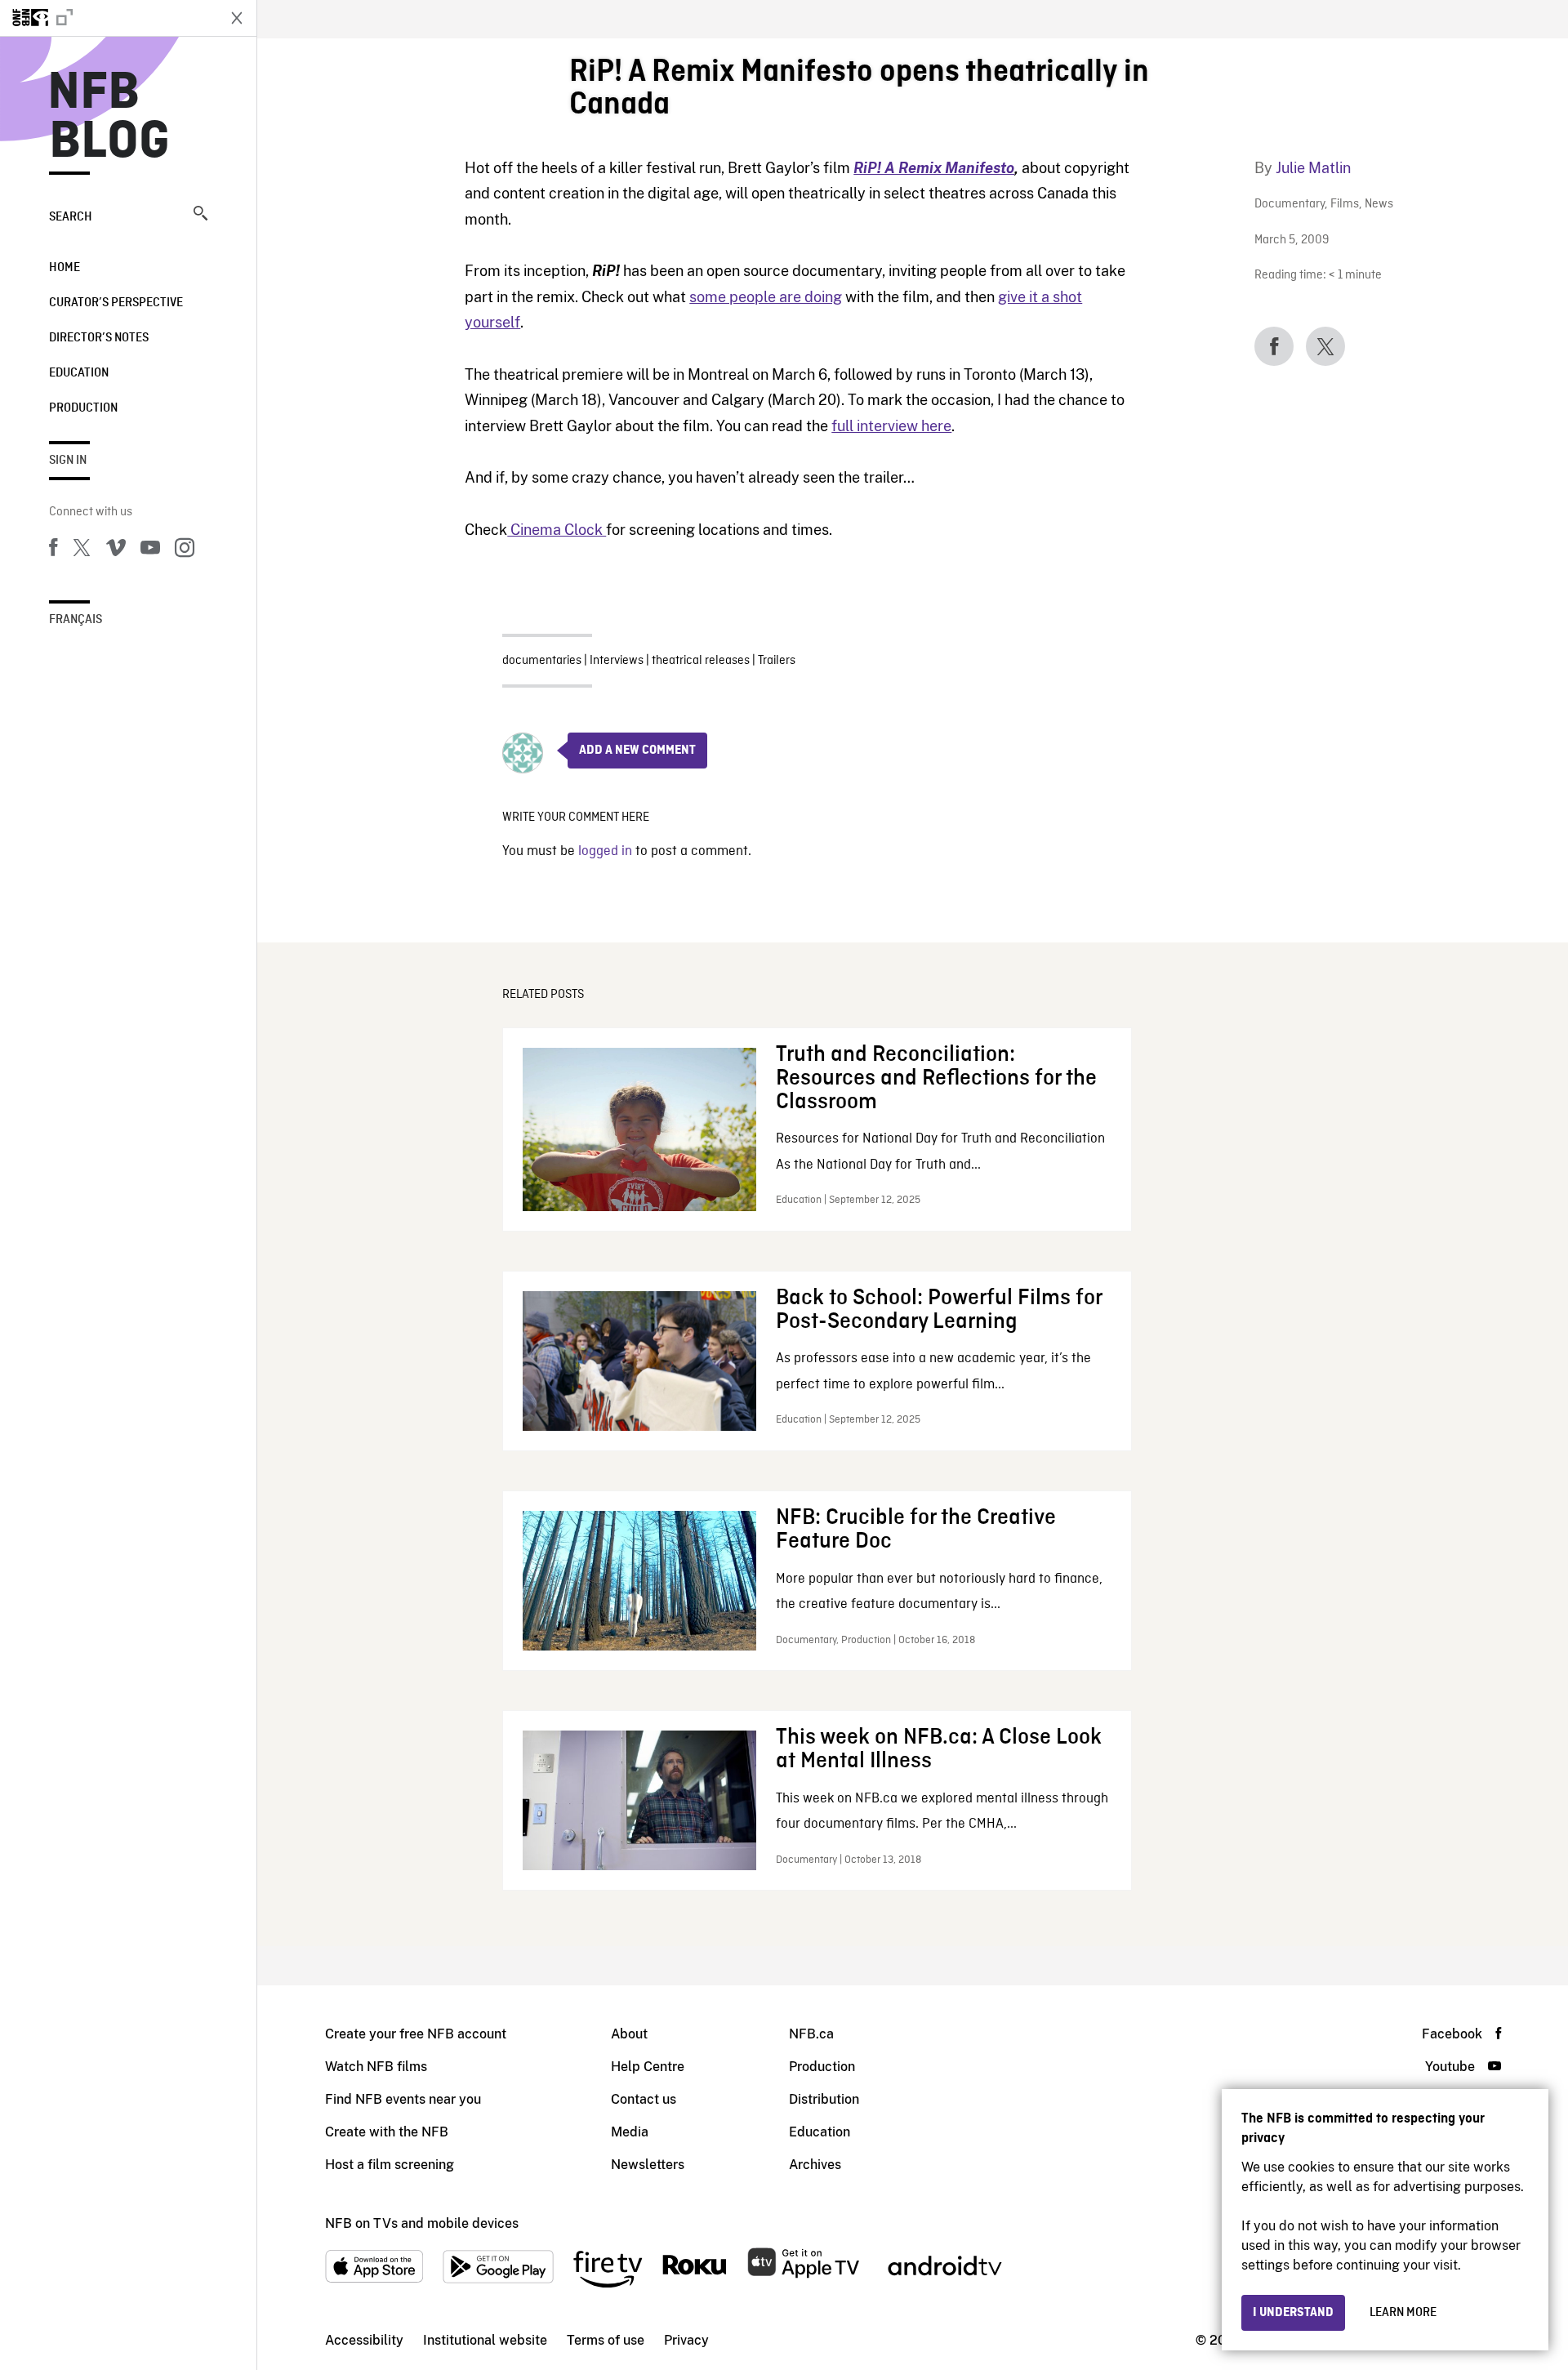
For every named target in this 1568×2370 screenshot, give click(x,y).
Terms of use (606, 2340)
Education (79, 373)
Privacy (686, 2340)
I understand (1293, 2313)
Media (630, 2132)
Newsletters (648, 2165)
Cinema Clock (557, 530)
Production (83, 408)
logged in (605, 851)
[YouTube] (150, 550)
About (629, 2034)
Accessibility (364, 2340)
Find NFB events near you (403, 2099)
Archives (815, 2165)
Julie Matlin (1313, 168)
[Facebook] (53, 550)
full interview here (891, 426)
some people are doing (766, 297)
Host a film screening (390, 2165)
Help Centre (648, 2067)
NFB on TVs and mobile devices (422, 2223)
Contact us (644, 2099)
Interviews (617, 661)
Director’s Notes (99, 338)
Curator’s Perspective (116, 303)
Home (65, 268)
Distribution (824, 2099)
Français (76, 620)
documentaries (542, 661)
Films (1345, 205)
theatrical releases (701, 661)
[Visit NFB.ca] (108, 18)
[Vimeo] (116, 550)
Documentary (1290, 205)
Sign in (68, 461)
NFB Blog (109, 118)
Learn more (1403, 2313)
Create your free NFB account (416, 2034)
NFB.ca (811, 2034)
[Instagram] (185, 550)
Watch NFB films (376, 2067)
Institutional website (485, 2340)
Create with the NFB (387, 2132)
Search (71, 217)
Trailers (777, 661)
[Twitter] (82, 550)
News (1379, 205)
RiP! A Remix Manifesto (934, 168)
